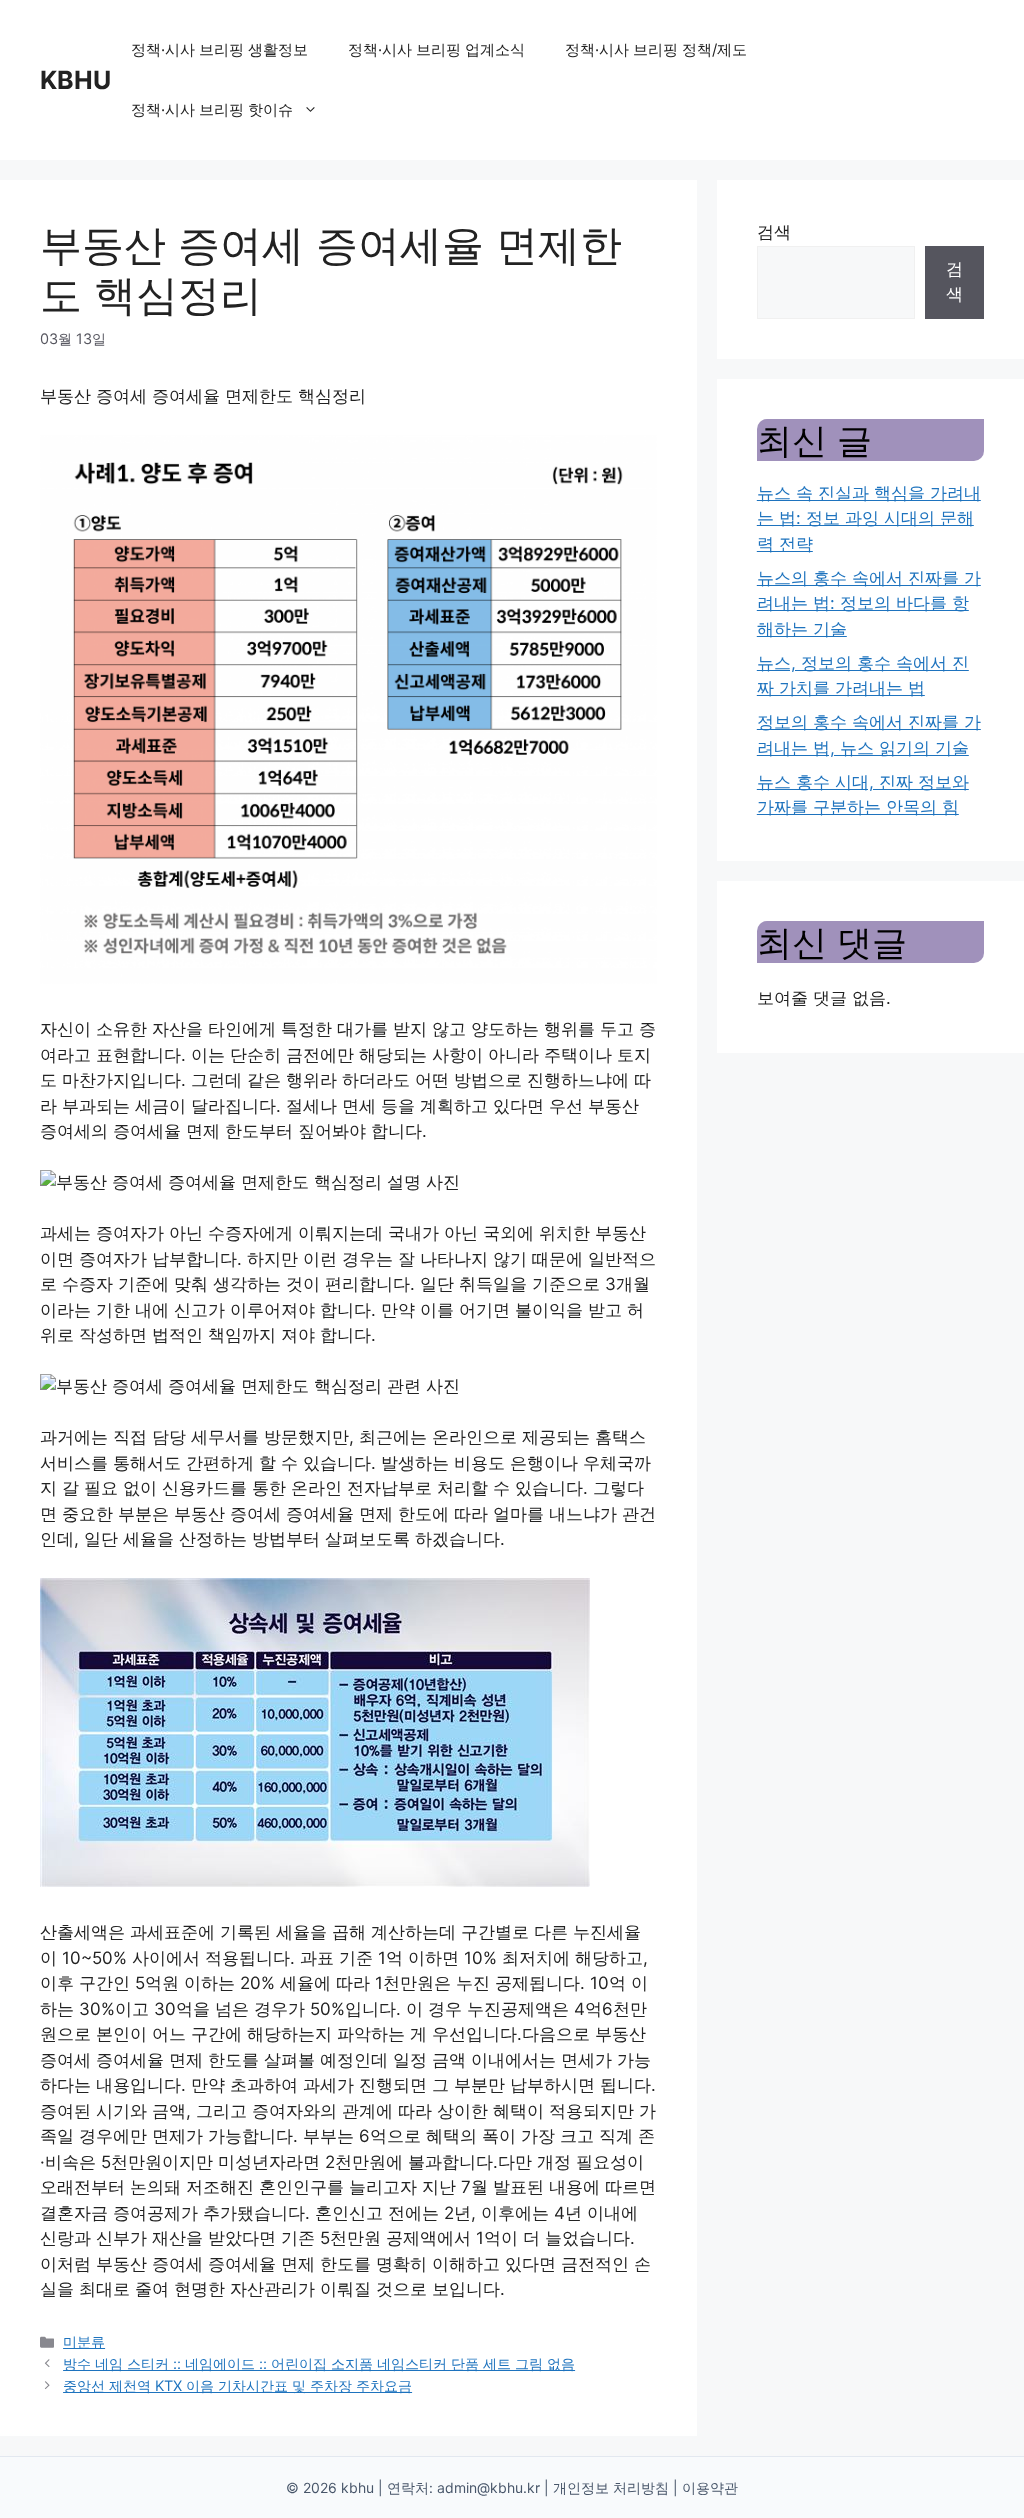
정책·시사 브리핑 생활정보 (219, 49)
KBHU (75, 80)
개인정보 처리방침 (611, 2487)
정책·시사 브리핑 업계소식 (436, 49)
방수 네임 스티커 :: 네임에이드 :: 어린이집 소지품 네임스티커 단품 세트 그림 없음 (319, 2363)
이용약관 (710, 2487)
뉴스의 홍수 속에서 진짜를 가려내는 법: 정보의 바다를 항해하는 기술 (869, 603)
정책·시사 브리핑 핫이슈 (212, 109)
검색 (774, 232)
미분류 (84, 2341)
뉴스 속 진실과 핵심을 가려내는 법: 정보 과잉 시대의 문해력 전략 (869, 518)
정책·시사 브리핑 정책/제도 (656, 49)
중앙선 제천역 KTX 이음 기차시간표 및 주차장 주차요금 (237, 2385)
